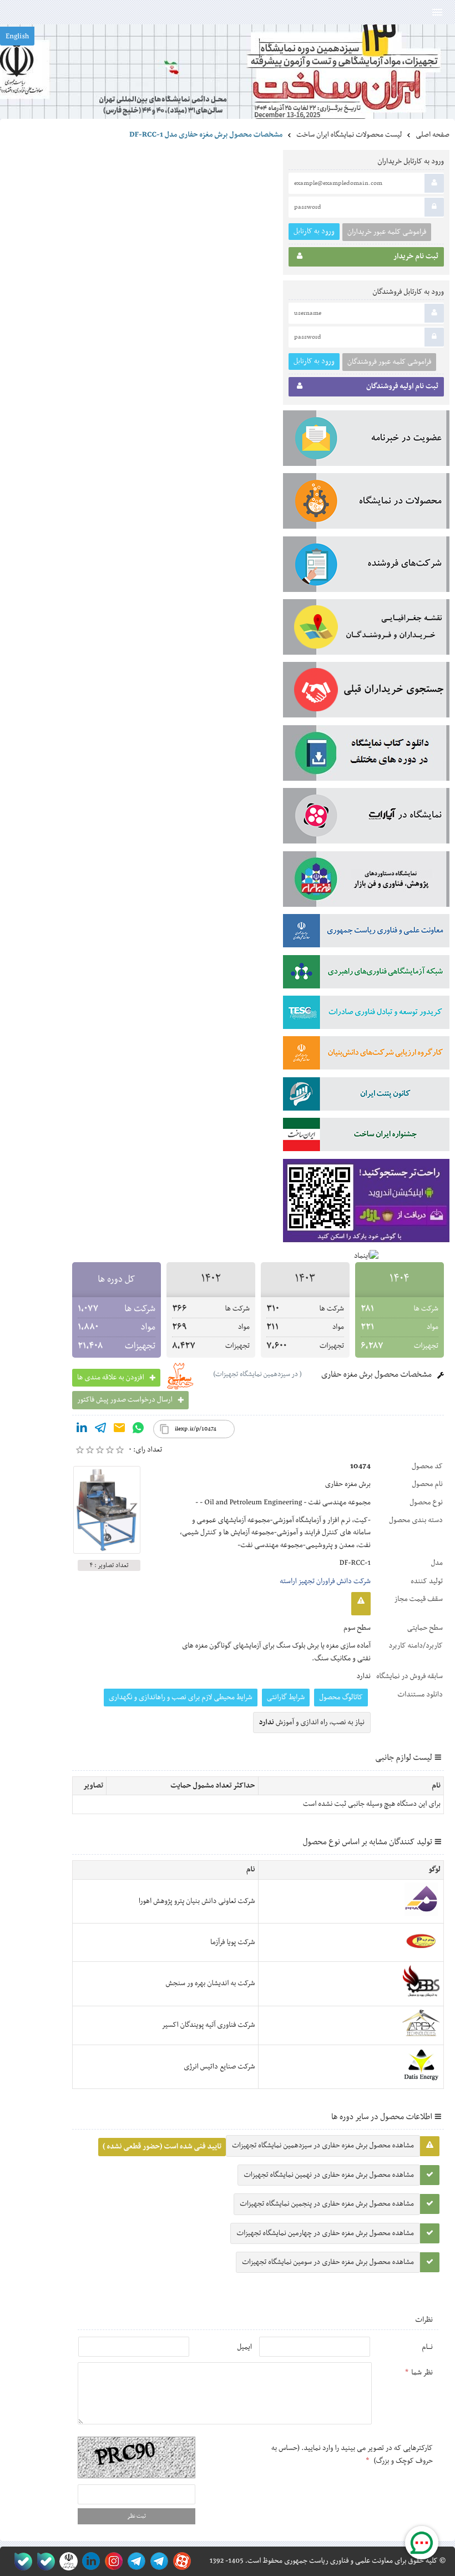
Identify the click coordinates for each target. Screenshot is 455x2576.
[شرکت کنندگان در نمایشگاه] (366, 566)
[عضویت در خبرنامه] (366, 440)
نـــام (427, 2347)
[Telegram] (100, 1430)
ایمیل (244, 2347)
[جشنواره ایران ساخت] (366, 1137)
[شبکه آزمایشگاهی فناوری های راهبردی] (366, 974)
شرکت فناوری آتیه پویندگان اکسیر (208, 2025)
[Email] (119, 1430)
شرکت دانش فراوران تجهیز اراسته (325, 1581)
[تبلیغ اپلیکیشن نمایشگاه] (366, 1203)
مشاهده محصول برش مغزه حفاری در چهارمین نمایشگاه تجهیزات (325, 2233)
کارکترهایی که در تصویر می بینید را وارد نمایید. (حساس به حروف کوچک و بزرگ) (352, 2454)
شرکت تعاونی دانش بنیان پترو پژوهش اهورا (197, 1901)
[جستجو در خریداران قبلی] (366, 692)
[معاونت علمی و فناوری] (366, 933)
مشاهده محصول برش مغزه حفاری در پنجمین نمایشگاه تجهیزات (327, 2204)
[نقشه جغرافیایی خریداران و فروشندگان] (366, 629)
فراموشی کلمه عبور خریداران (387, 232)
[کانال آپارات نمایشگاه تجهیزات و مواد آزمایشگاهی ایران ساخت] (366, 818)
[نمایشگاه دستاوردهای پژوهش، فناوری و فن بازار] (366, 881)
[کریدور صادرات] (366, 1015)
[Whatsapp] (138, 1430)
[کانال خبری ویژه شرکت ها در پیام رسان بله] (21, 2561)
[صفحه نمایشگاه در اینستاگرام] (112, 2561)
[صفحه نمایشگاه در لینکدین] (89, 2561)
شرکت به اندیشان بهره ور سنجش (210, 1984)
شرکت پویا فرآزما (233, 1942)
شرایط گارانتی (286, 1698)
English (17, 37)
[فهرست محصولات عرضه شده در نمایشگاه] (366, 503)
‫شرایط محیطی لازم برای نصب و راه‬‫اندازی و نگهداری (181, 1698)
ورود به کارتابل (314, 231)
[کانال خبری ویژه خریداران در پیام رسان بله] (44, 2561)
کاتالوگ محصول (341, 1698)
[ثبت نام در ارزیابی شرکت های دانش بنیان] (366, 1055)
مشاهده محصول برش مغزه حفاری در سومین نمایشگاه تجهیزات (328, 2262)
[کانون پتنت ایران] (366, 1096)
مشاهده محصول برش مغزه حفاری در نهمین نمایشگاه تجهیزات (329, 2175)
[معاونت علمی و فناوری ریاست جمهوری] (66, 2561)
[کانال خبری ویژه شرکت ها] (157, 2561)
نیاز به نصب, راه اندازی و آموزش (312, 1723)
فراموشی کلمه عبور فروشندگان (389, 362)
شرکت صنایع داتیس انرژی (219, 2067)
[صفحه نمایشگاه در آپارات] (180, 2561)
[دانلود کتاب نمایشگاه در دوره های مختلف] (366, 755)
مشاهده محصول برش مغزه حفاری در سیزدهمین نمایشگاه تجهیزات (323, 2146)
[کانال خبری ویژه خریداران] (135, 2561)
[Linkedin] (82, 1430)
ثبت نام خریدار (416, 257)
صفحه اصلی (433, 135)
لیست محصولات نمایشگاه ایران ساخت (349, 135)
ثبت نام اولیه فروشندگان (402, 386)
